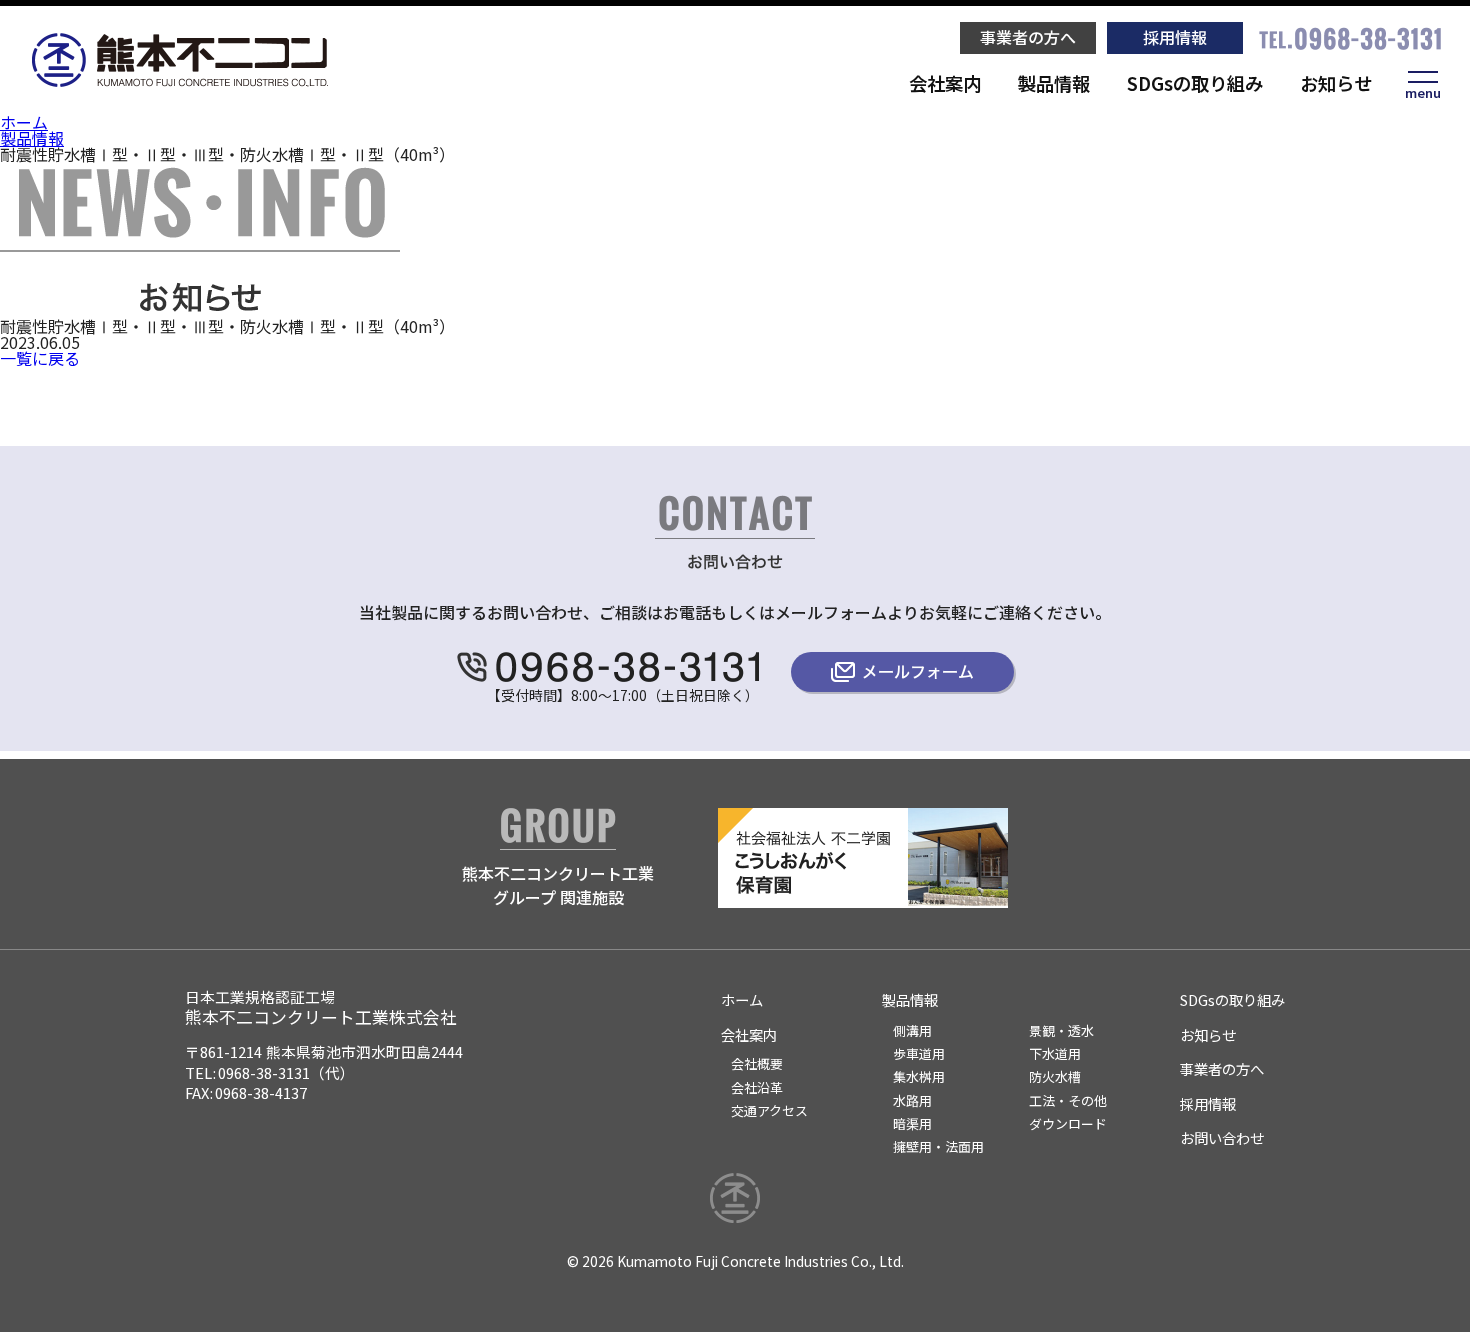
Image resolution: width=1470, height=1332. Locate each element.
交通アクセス (769, 1110)
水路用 (912, 1100)
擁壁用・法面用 (938, 1146)
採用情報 (1175, 37)
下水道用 (1055, 1053)
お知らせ (1336, 83)
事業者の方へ (1028, 37)
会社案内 (945, 83)
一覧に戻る (40, 358)
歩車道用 (919, 1053)
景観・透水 (1061, 1030)
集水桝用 (919, 1076)
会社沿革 (757, 1087)
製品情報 (1054, 83)
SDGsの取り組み (1195, 83)
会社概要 (757, 1063)
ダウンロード (1068, 1123)
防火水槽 (1055, 1076)
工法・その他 (1068, 1100)
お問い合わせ (1222, 1137)
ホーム (24, 122)
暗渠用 (912, 1123)
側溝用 (912, 1030)
